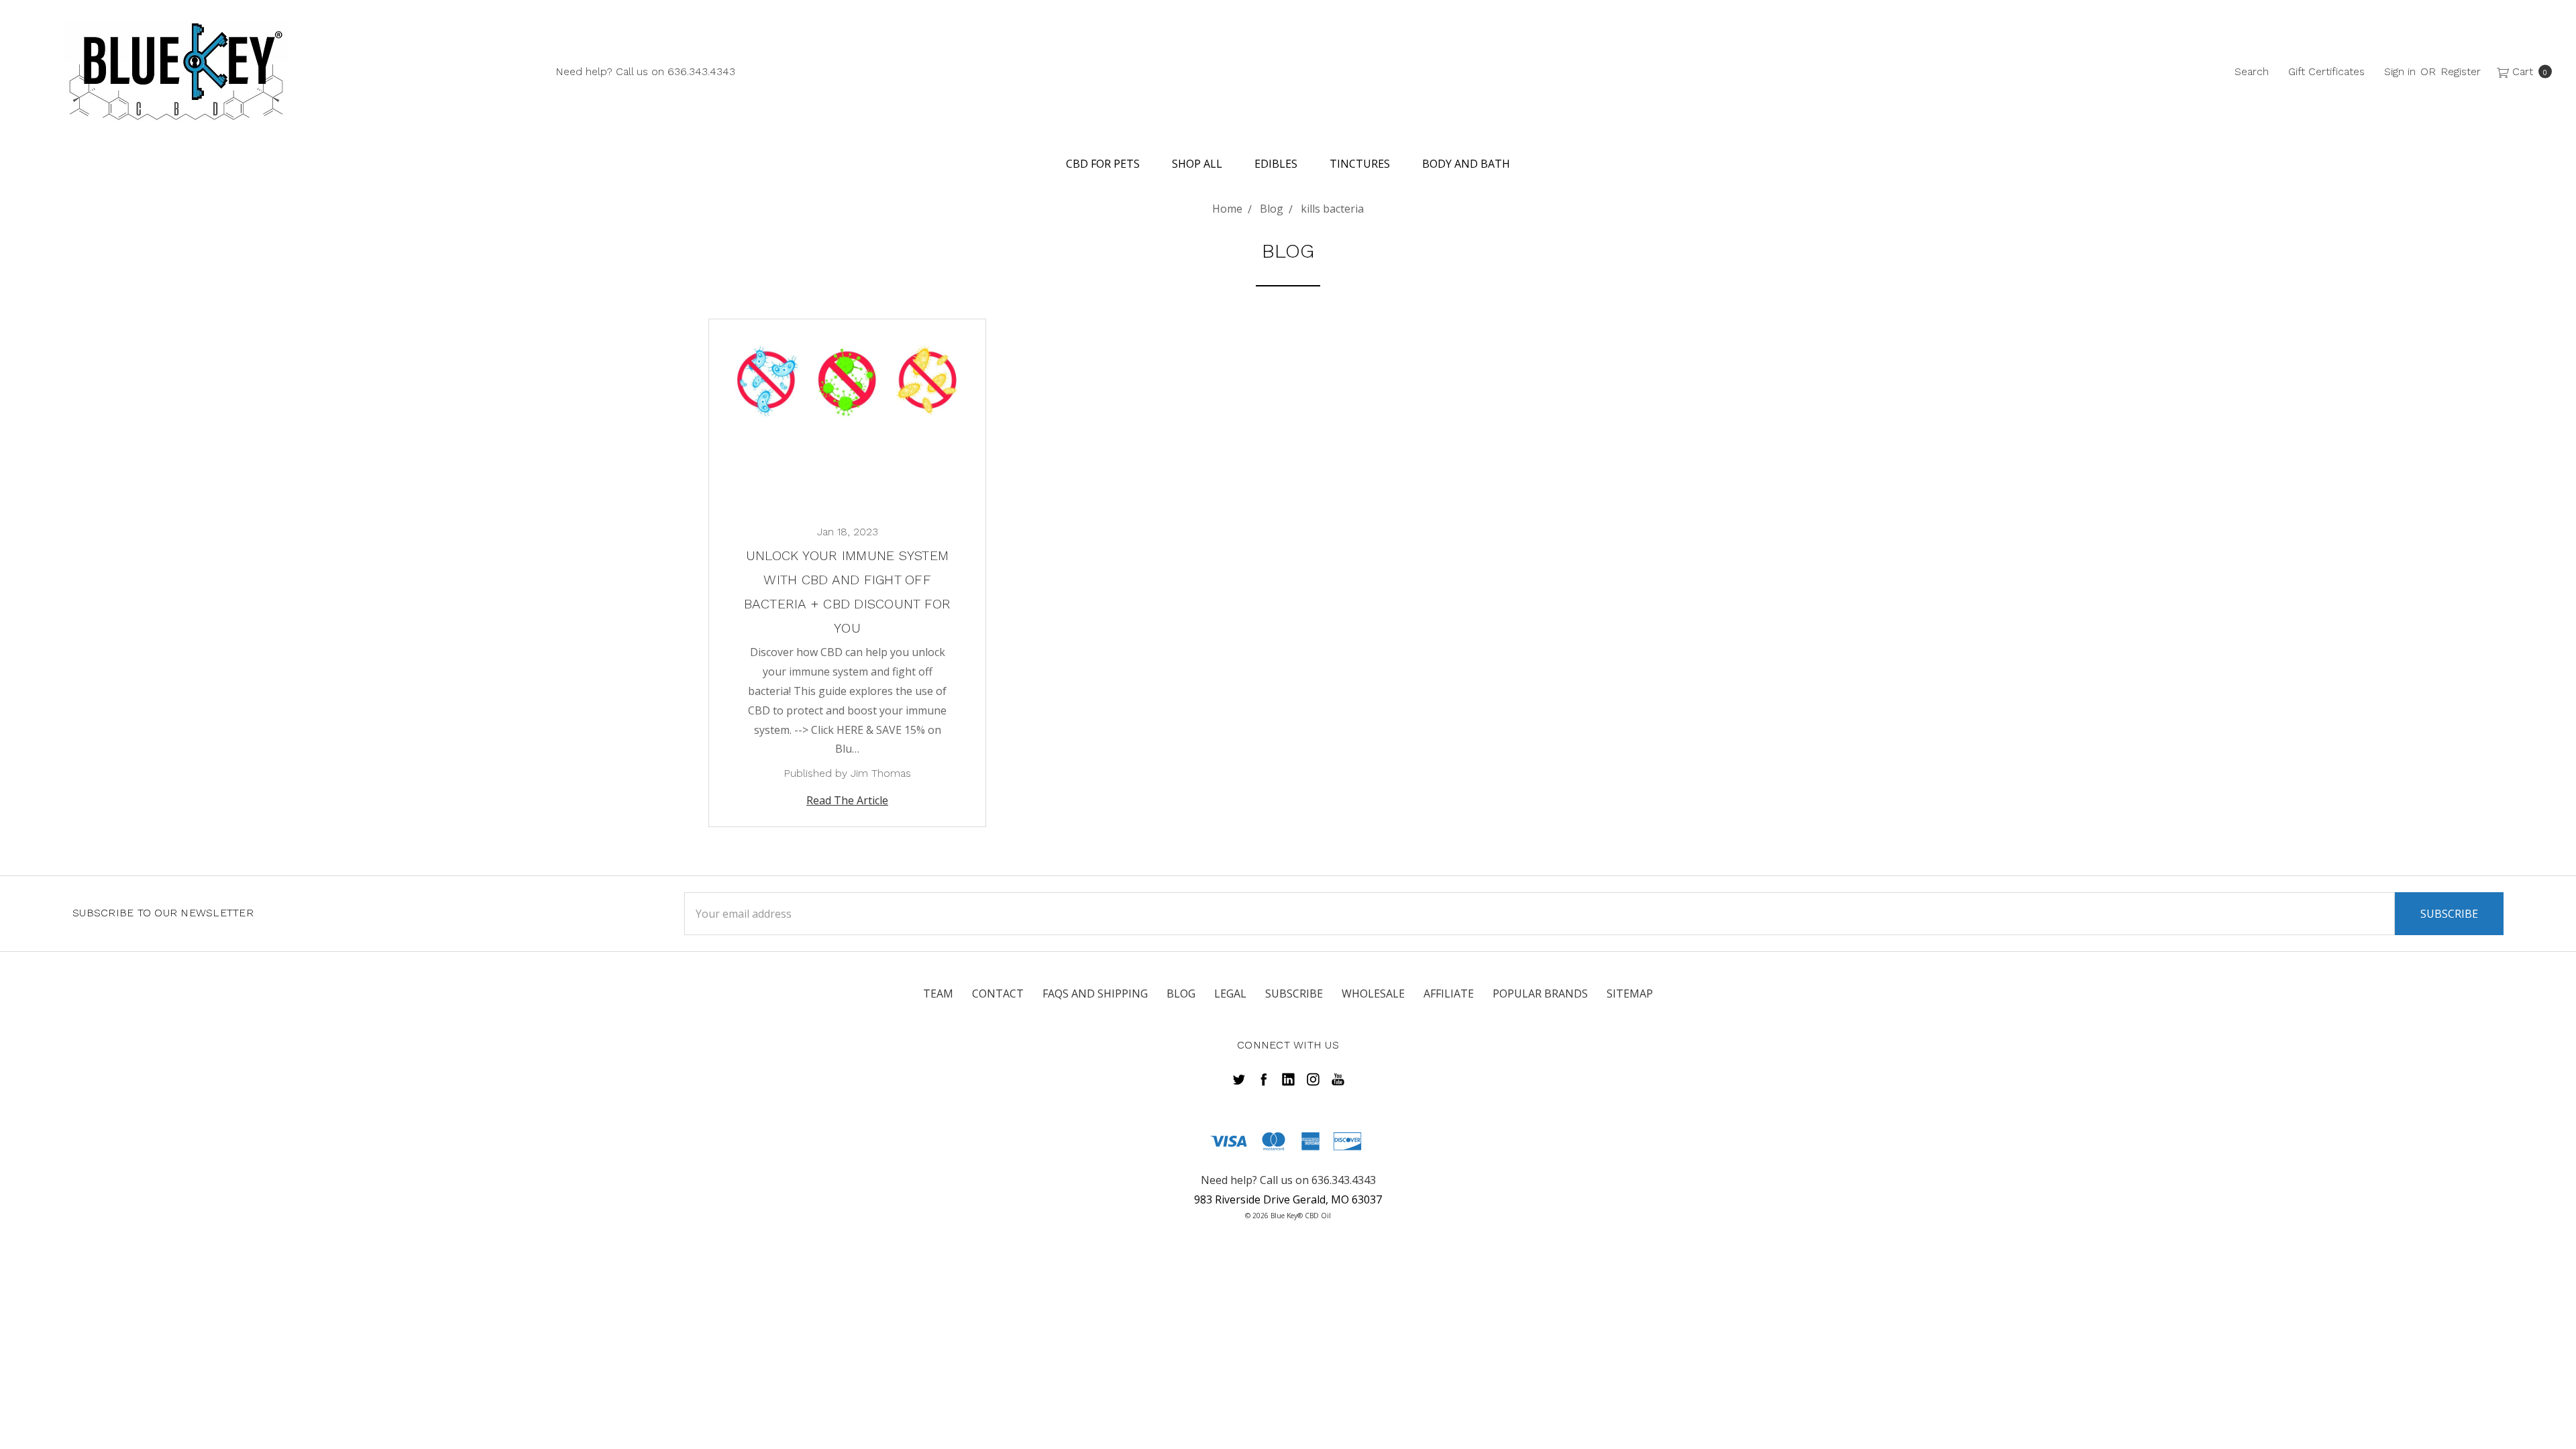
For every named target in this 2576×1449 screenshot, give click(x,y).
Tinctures (1360, 164)
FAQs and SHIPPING (1095, 994)
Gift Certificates (2326, 71)
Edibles (1276, 164)
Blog (1181, 994)
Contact (998, 994)
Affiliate (1449, 994)
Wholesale (1373, 994)
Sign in (2400, 71)
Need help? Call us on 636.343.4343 (645, 71)
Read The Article (847, 800)
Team (938, 994)
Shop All (1197, 164)
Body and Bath (1466, 164)
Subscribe (1294, 994)
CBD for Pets (1103, 164)
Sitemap (1630, 994)
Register (2461, 71)
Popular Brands (1540, 994)
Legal (1230, 994)
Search (2252, 71)
